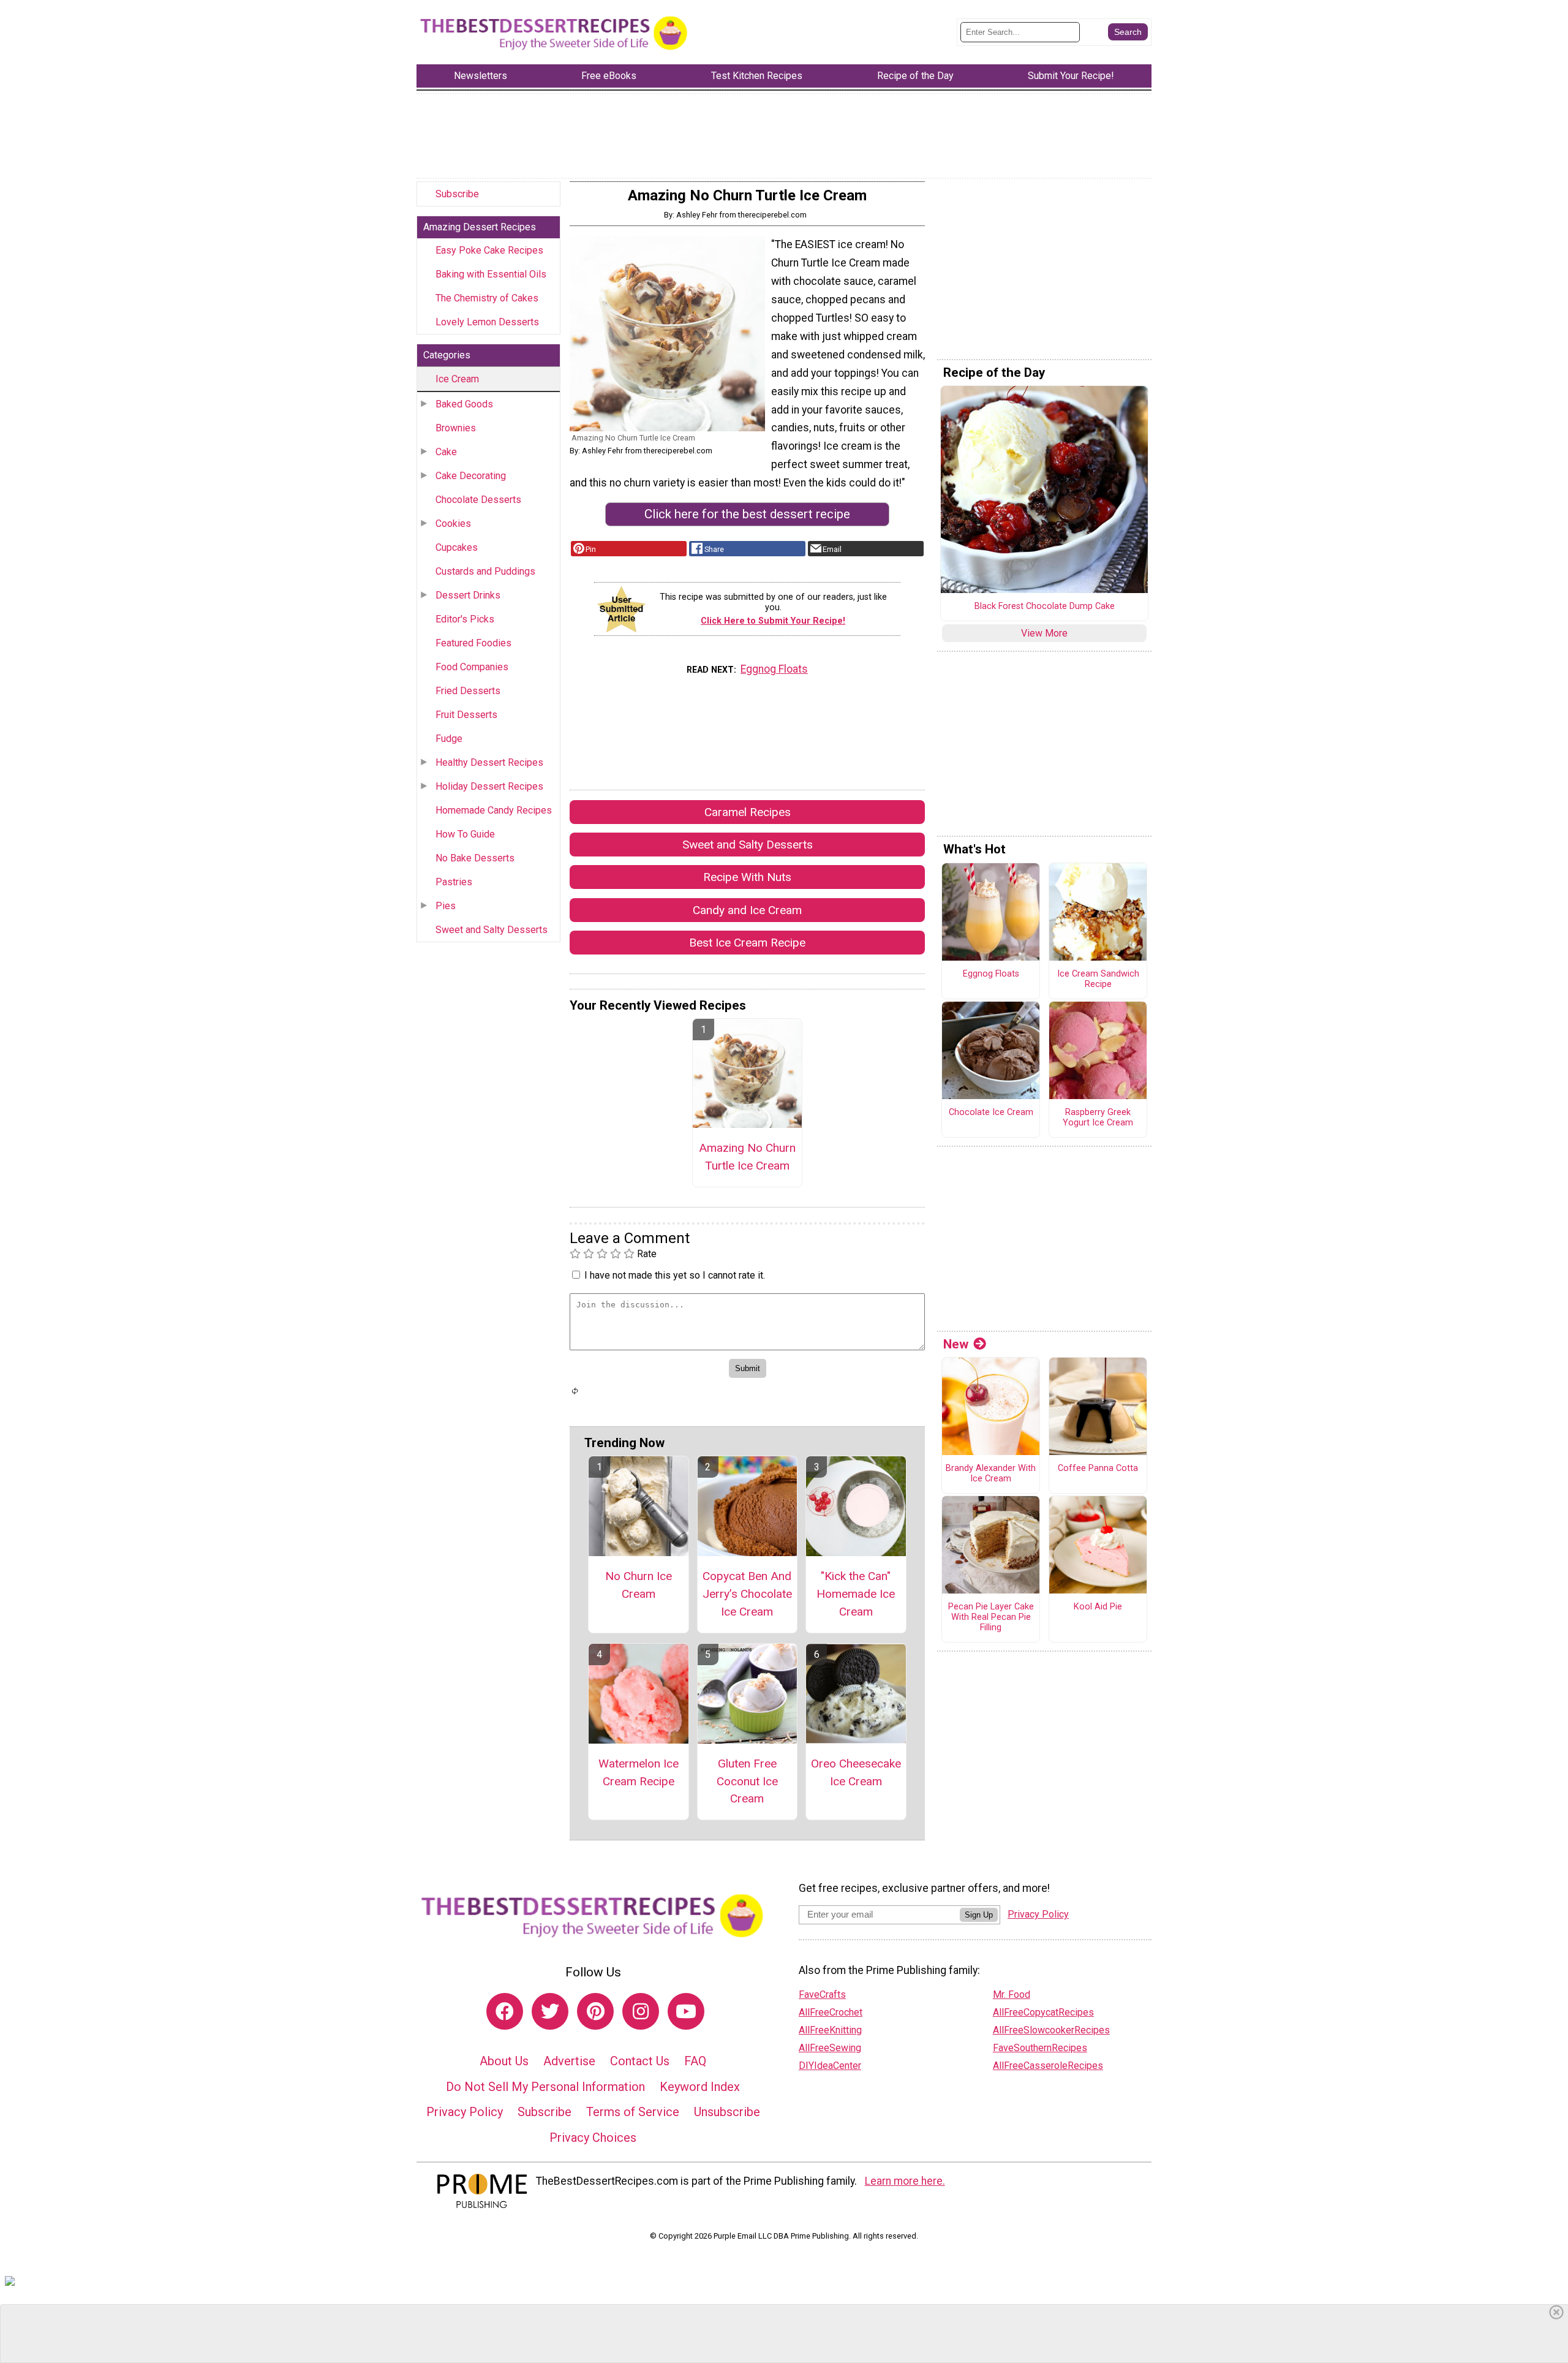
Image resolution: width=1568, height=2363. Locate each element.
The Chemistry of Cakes (487, 298)
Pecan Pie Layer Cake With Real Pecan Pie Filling (991, 1617)
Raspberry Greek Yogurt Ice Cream (1098, 1118)
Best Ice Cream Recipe (747, 943)
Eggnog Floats (774, 669)
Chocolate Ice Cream (991, 1113)
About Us (504, 2061)
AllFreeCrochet (831, 2012)
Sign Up (979, 1915)
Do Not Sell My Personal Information (545, 2087)
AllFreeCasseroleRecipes (1048, 2066)
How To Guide (465, 834)
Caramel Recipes (748, 812)
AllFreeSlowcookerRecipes (1051, 2030)
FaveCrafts (822, 1994)
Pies (446, 906)
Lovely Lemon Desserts (487, 322)
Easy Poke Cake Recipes (489, 250)
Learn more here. (905, 2181)
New (956, 1344)
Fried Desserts (468, 691)
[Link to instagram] (641, 2011)
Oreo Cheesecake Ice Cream (856, 1772)
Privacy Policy (465, 2112)
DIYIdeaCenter (830, 2066)
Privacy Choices (593, 2138)
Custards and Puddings (485, 571)
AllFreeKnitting (830, 2030)
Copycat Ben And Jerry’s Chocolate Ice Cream (747, 1594)
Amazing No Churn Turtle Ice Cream (747, 1157)
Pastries (454, 882)
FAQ (695, 2061)
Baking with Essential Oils (491, 274)
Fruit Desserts (466, 715)
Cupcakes (457, 547)
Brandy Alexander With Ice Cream (991, 1474)
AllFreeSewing (830, 2048)
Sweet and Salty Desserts (492, 930)
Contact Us (640, 2061)
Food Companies (472, 667)
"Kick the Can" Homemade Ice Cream (856, 1594)
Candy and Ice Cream (747, 910)
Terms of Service (633, 2112)
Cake (446, 452)
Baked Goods (464, 404)
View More (1044, 633)
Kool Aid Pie (1098, 1607)
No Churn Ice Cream (639, 1585)
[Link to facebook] (505, 2011)
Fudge (449, 739)
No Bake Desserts (475, 858)
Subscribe (457, 194)
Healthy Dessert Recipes (489, 762)
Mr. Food (1012, 1994)
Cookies (453, 524)
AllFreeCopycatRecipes (1043, 2012)
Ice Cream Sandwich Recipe (1098, 979)
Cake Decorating (471, 476)
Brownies (456, 428)
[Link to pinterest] (595, 2011)
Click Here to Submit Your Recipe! (773, 621)
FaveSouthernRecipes (1040, 2048)
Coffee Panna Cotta (1098, 1469)
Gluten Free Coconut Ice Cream (747, 1781)
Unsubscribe (727, 2112)
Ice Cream (457, 379)
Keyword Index (700, 2087)
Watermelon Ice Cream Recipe (639, 1772)
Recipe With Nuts (747, 877)
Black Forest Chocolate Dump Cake (1045, 607)
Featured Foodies (473, 643)
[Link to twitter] (550, 2011)
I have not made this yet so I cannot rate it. (675, 1275)
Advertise (569, 2061)
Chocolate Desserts (478, 500)
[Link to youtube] (686, 2011)
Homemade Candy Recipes (494, 810)
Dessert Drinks (468, 595)
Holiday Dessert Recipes (489, 786)
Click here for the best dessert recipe (747, 514)
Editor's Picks (465, 619)
